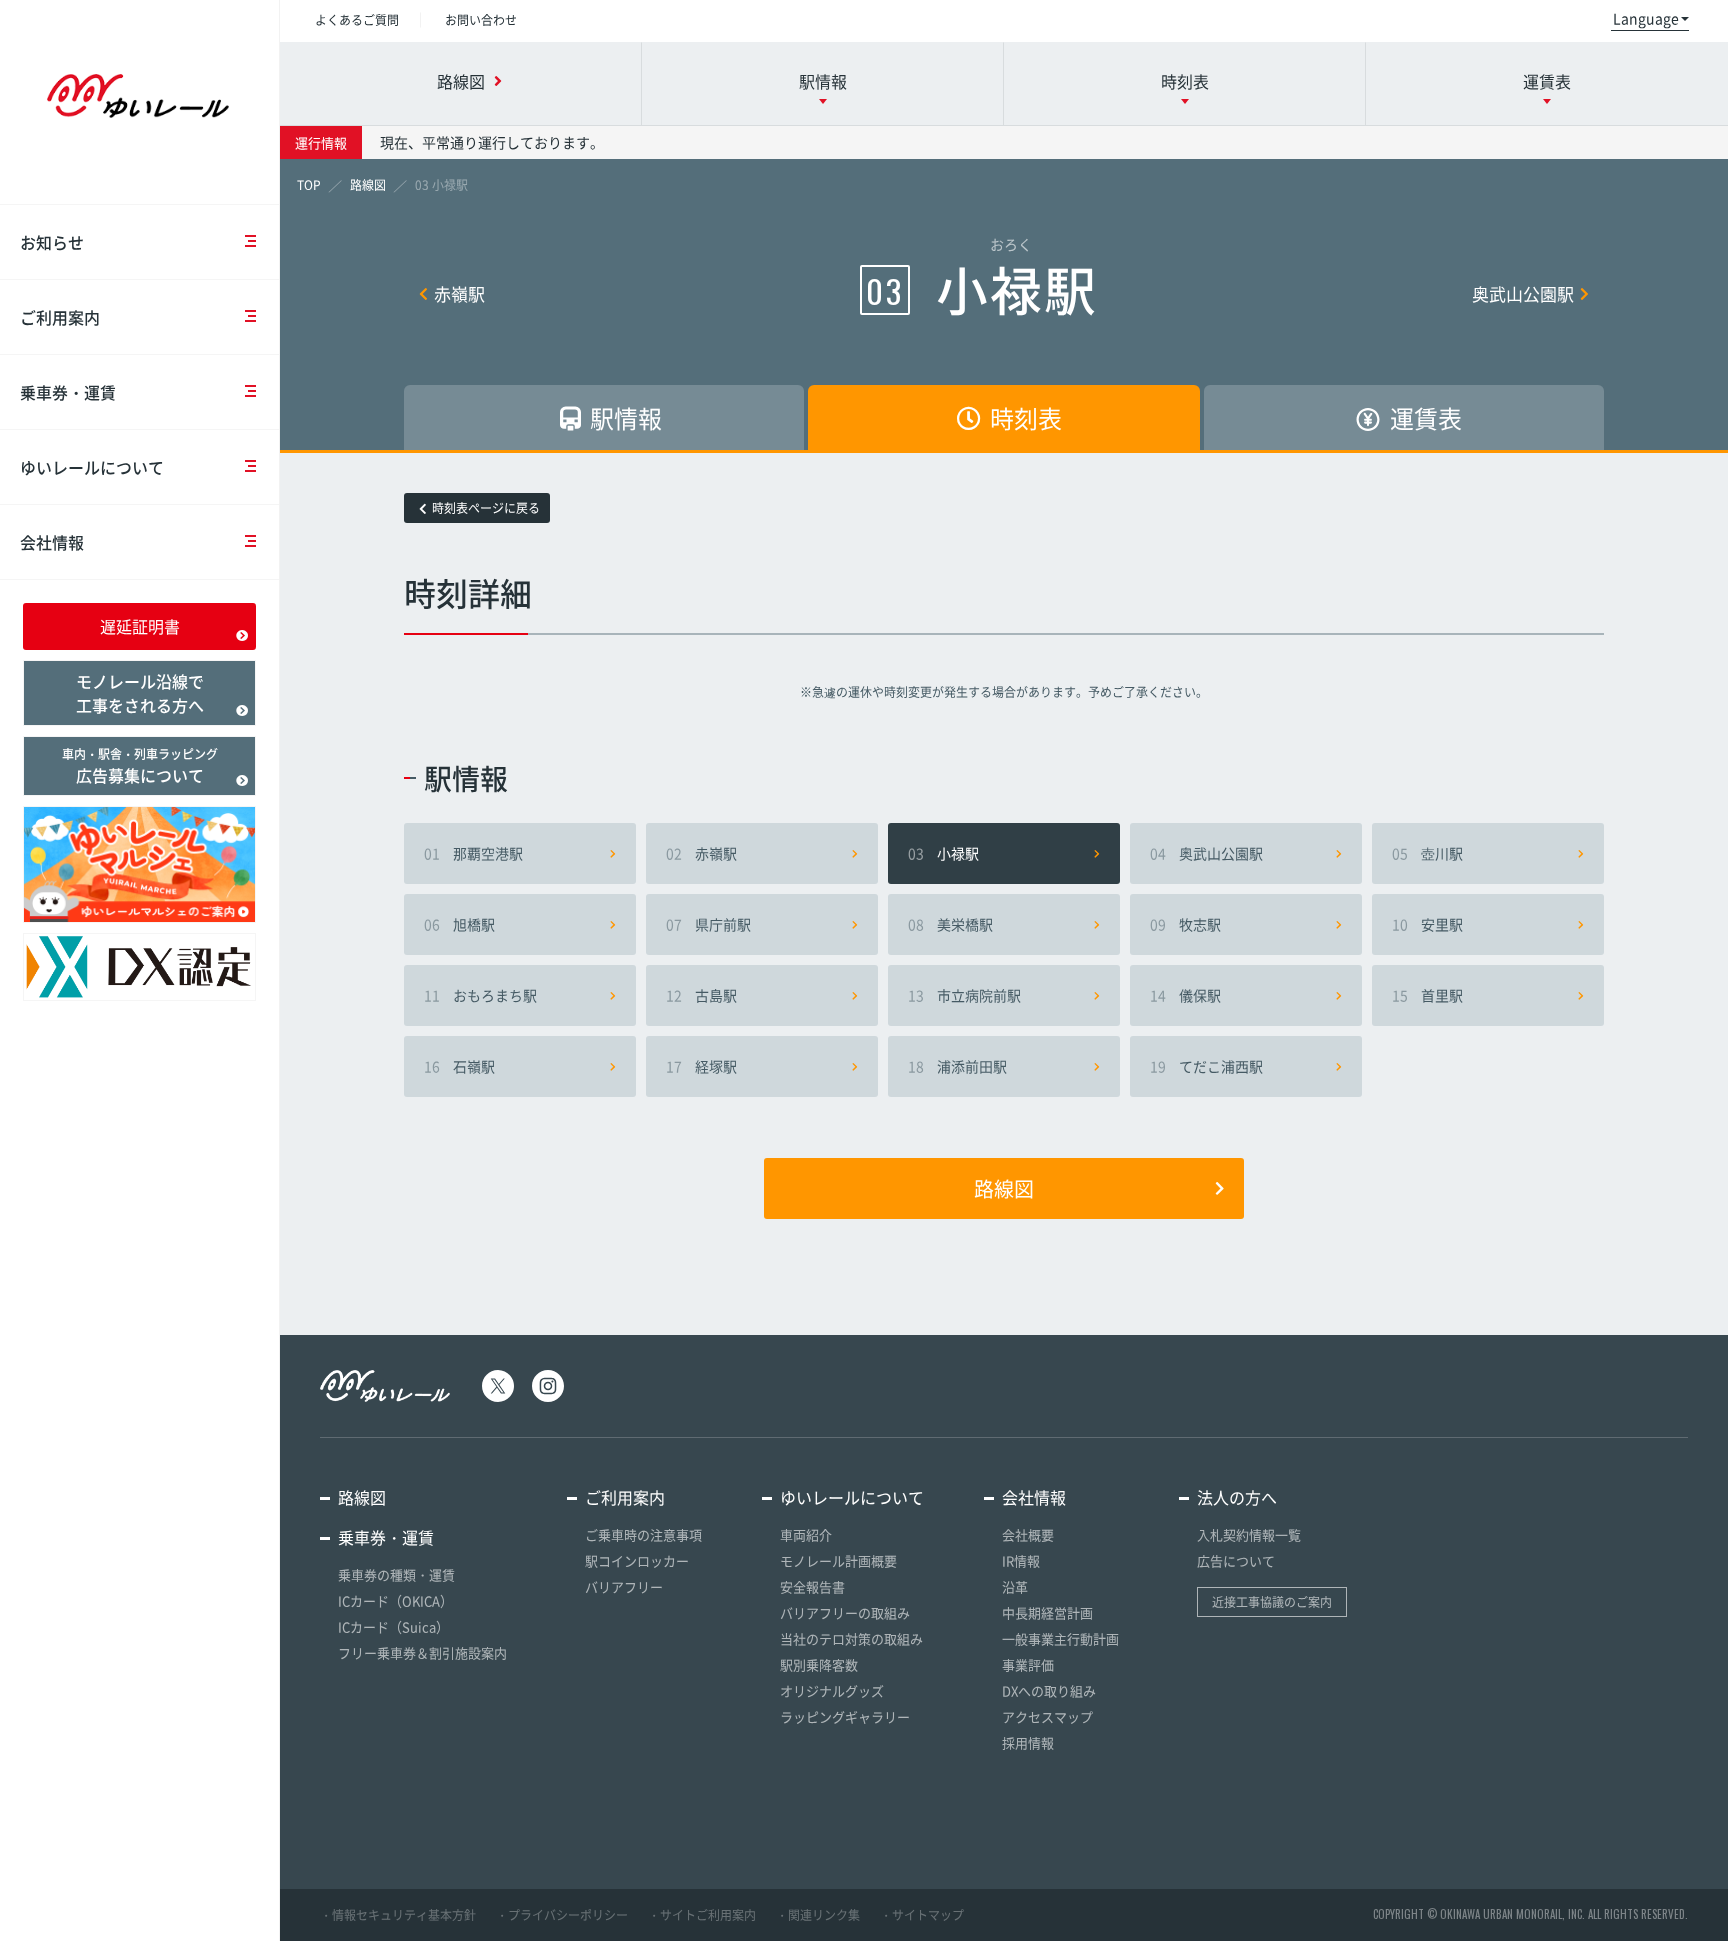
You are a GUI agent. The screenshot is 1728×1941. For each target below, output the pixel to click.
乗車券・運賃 (68, 392)
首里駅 (1427, 995)
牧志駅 (1185, 924)
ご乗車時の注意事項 (643, 1534)
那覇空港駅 (473, 853)
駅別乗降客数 (819, 1664)
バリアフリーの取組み (845, 1612)
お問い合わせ (481, 20)
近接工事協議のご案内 (1272, 1602)
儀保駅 (1185, 995)
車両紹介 (806, 1534)
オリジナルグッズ (832, 1690)
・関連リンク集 (818, 1915)
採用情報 (1028, 1742)
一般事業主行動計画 (1060, 1638)
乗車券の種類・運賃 (396, 1574)
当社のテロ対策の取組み (851, 1638)
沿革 (1015, 1586)
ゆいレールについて (92, 467)
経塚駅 (701, 1066)
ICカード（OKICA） (395, 1600)
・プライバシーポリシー (562, 1915)
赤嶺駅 (459, 293)
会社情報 (52, 542)
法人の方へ (1237, 1497)
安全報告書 (812, 1586)
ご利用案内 (60, 317)
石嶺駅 (459, 1066)
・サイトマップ (922, 1915)
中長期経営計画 (1047, 1612)
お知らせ (52, 242)
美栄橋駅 (950, 924)
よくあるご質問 (357, 20)
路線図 (1004, 1188)
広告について (1236, 1560)
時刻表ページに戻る (486, 508)
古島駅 (701, 995)
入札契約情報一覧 (1249, 1534)
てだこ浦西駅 (1206, 1066)
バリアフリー (624, 1586)
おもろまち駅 (480, 995)
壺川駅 (1427, 853)
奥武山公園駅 (1523, 293)
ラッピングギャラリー (845, 1716)
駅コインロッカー (637, 1560)
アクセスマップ (1047, 1716)
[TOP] (309, 185)
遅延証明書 (140, 626)
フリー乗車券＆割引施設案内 (422, 1652)
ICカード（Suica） (393, 1626)
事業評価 (1028, 1664)
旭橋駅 (459, 924)
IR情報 (1021, 1560)
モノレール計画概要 (838, 1560)
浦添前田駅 (957, 1066)
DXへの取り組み (1049, 1690)
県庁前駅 (708, 924)
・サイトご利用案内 (702, 1915)
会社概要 (1028, 1534)
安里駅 (1427, 924)
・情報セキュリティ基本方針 (398, 1915)
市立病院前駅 (964, 995)
